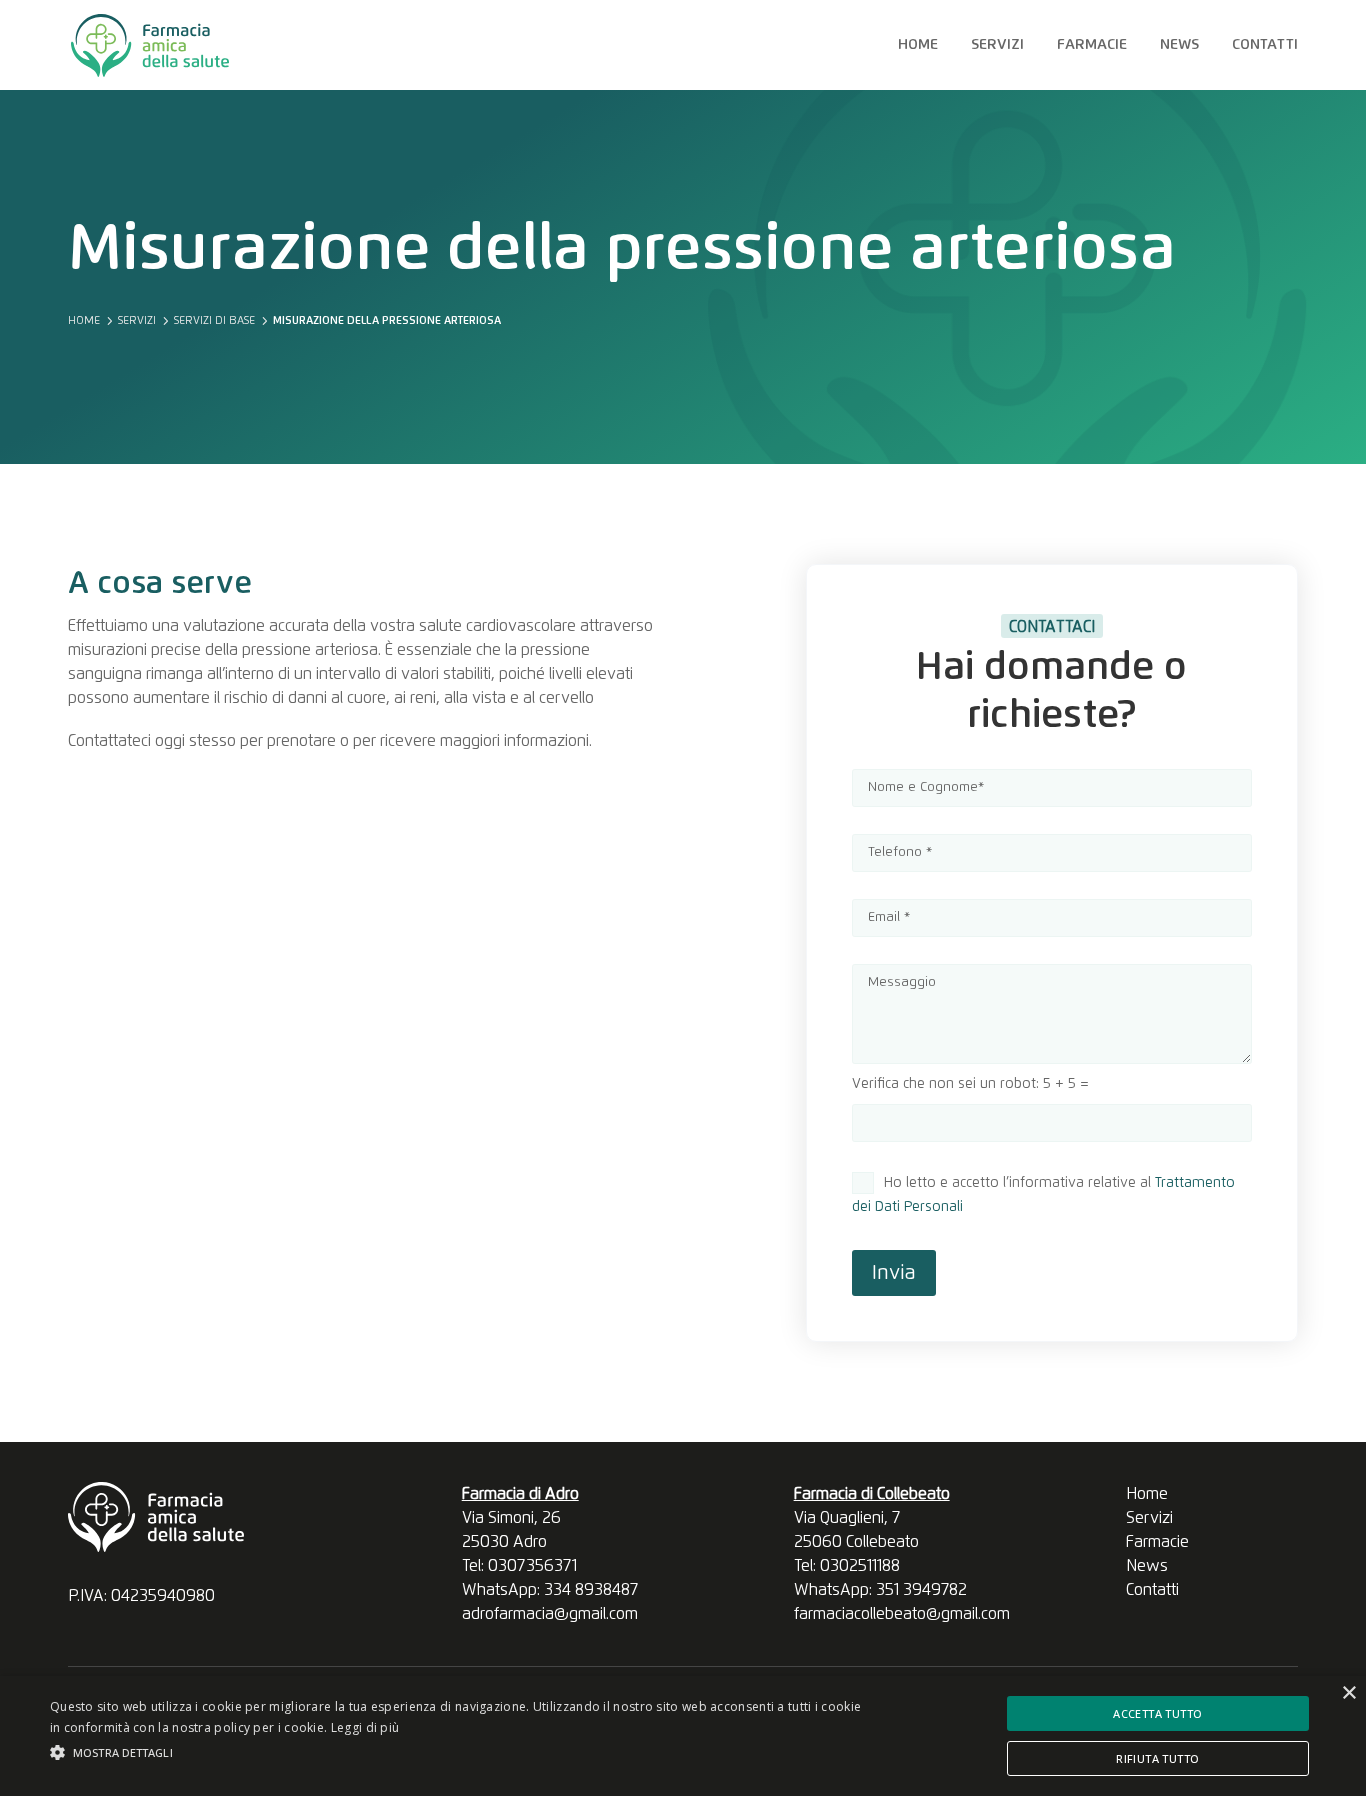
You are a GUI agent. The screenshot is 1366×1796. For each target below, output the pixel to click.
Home (918, 45)
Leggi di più (365, 1727)
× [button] (1348, 1693)
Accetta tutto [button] (1157, 1713)
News (1179, 45)
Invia (894, 1273)
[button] (461, 1753)
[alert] (683, 1736)
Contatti (1265, 45)
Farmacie (1092, 45)
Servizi (997, 45)
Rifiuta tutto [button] (1157, 1758)
